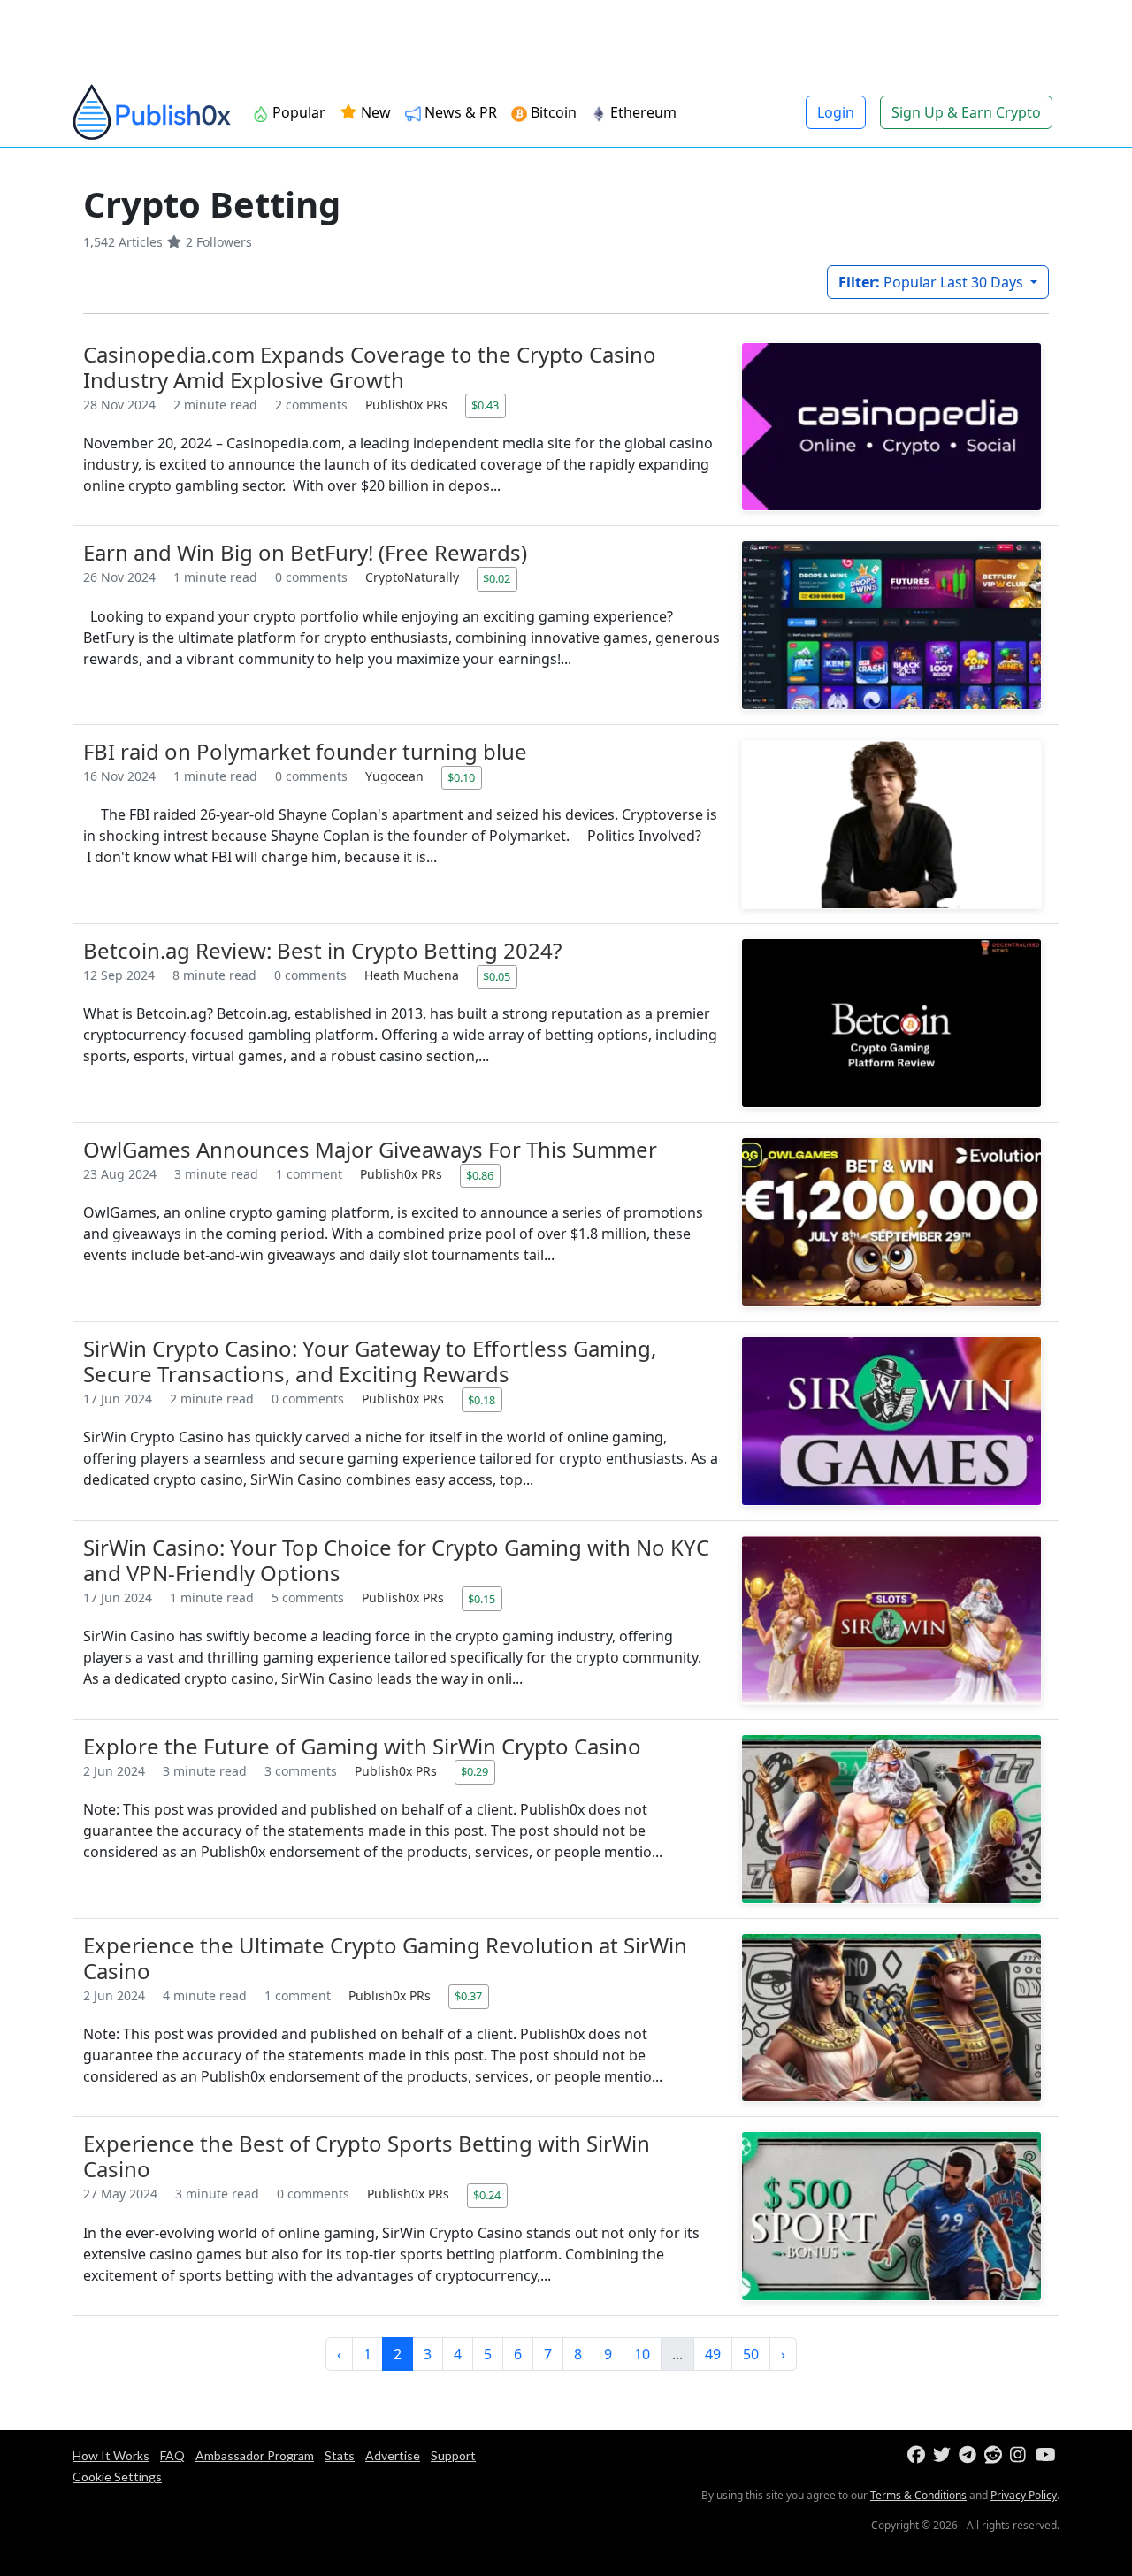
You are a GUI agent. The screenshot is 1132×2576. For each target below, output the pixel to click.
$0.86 (480, 1175)
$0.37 (468, 1996)
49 (713, 2354)
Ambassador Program (255, 2455)
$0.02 (497, 578)
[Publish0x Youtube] (1047, 2455)
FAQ (172, 2455)
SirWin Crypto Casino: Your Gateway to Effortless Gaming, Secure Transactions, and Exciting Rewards (370, 1361)
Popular (297, 112)
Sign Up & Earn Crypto (966, 112)
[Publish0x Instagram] (1021, 2455)
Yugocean (396, 776)
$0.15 (482, 1599)
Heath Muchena (413, 975)
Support (453, 2455)
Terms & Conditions (918, 2495)
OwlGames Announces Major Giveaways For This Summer (370, 1149)
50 (751, 2354)
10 (642, 2354)
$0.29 (474, 1771)
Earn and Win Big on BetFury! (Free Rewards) (305, 552)
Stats (340, 2455)
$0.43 (485, 405)
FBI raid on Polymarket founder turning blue (305, 751)
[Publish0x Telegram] (970, 2455)
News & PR (459, 112)
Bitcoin (552, 112)
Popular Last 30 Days (933, 282)
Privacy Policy (1024, 2495)
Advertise (393, 2455)
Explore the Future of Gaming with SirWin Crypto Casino (362, 1746)
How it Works (111, 2455)
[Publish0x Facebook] (918, 2455)
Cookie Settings (117, 2477)
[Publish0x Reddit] (995, 2455)
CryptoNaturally (414, 577)
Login (836, 112)
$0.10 (461, 777)
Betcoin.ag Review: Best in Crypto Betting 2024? (322, 950)
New (374, 112)
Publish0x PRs (408, 405)
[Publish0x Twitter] (944, 2455)
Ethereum (642, 112)
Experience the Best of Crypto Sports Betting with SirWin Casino (367, 2156)
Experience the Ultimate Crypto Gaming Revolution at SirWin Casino (385, 1958)
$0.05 (497, 976)
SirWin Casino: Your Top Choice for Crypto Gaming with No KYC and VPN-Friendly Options (396, 1560)
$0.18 (482, 1400)
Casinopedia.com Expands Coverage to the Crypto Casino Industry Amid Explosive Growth (370, 367)
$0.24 (487, 2195)
